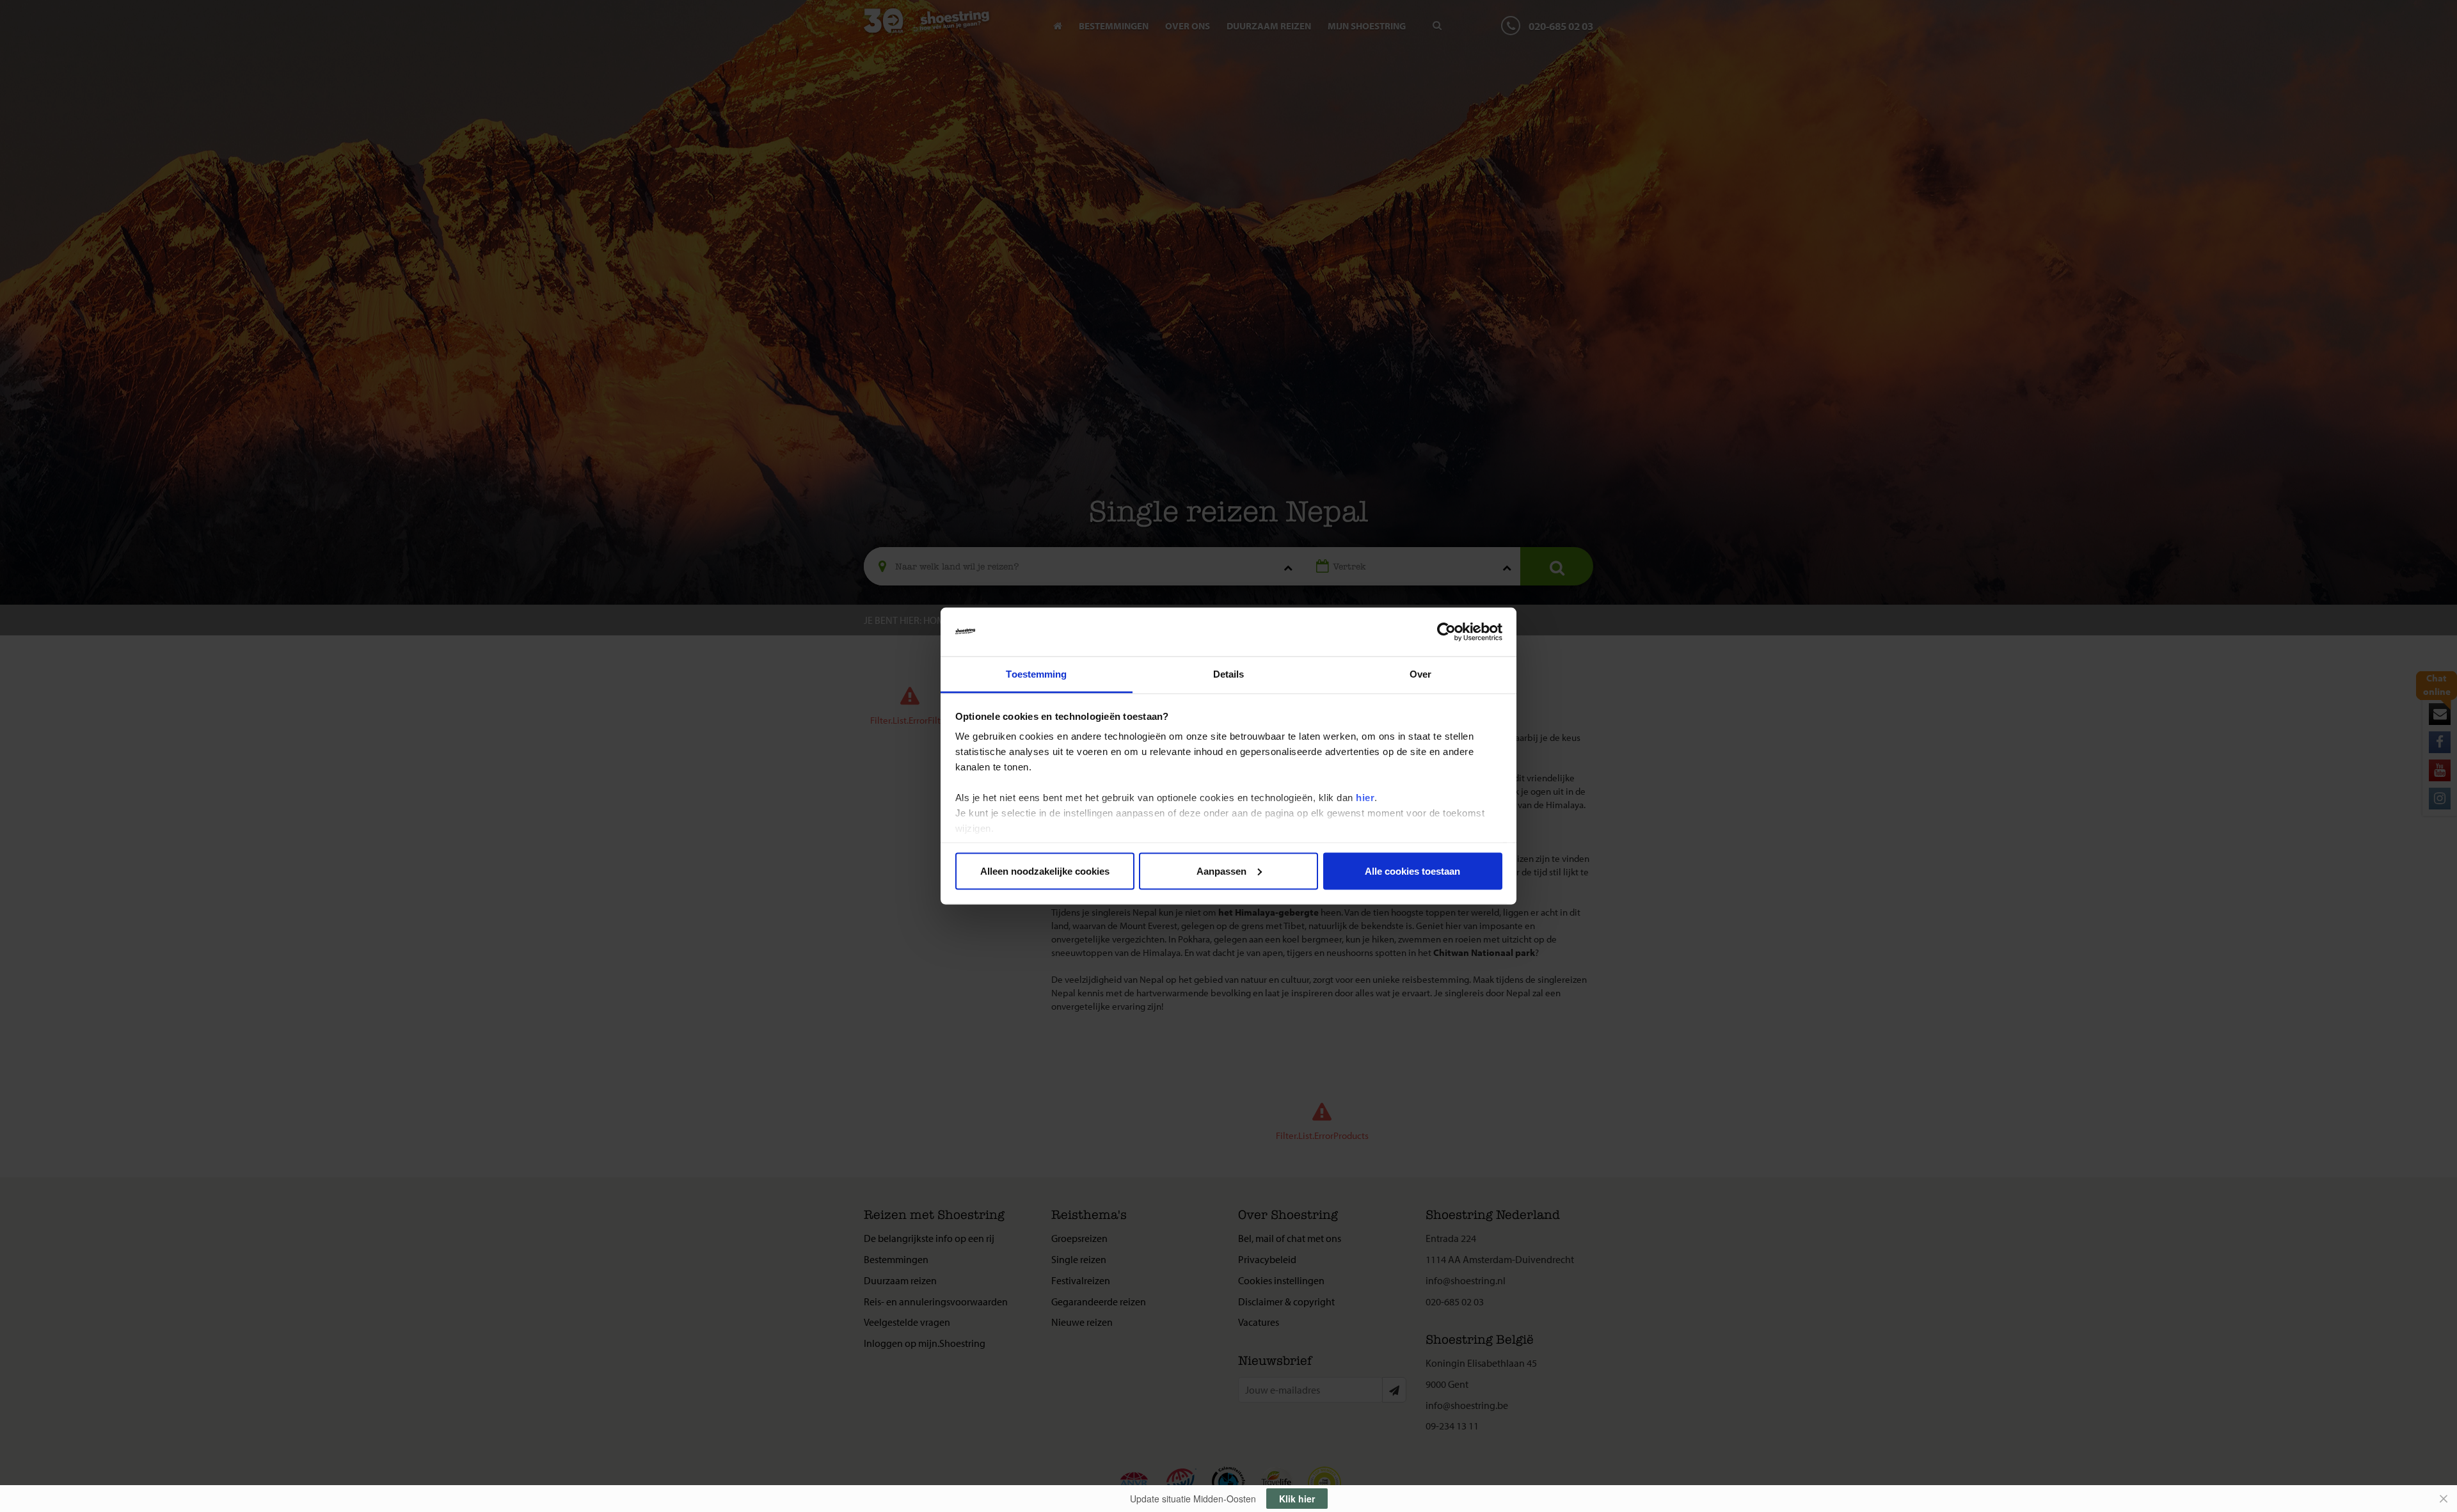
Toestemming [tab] (1036, 674)
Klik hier (1297, 1499)
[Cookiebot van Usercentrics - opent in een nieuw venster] (1446, 632)
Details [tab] (1229, 674)
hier (1365, 798)
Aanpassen (1221, 871)
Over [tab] (1420, 674)
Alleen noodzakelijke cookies (1045, 871)
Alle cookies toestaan (1412, 871)
